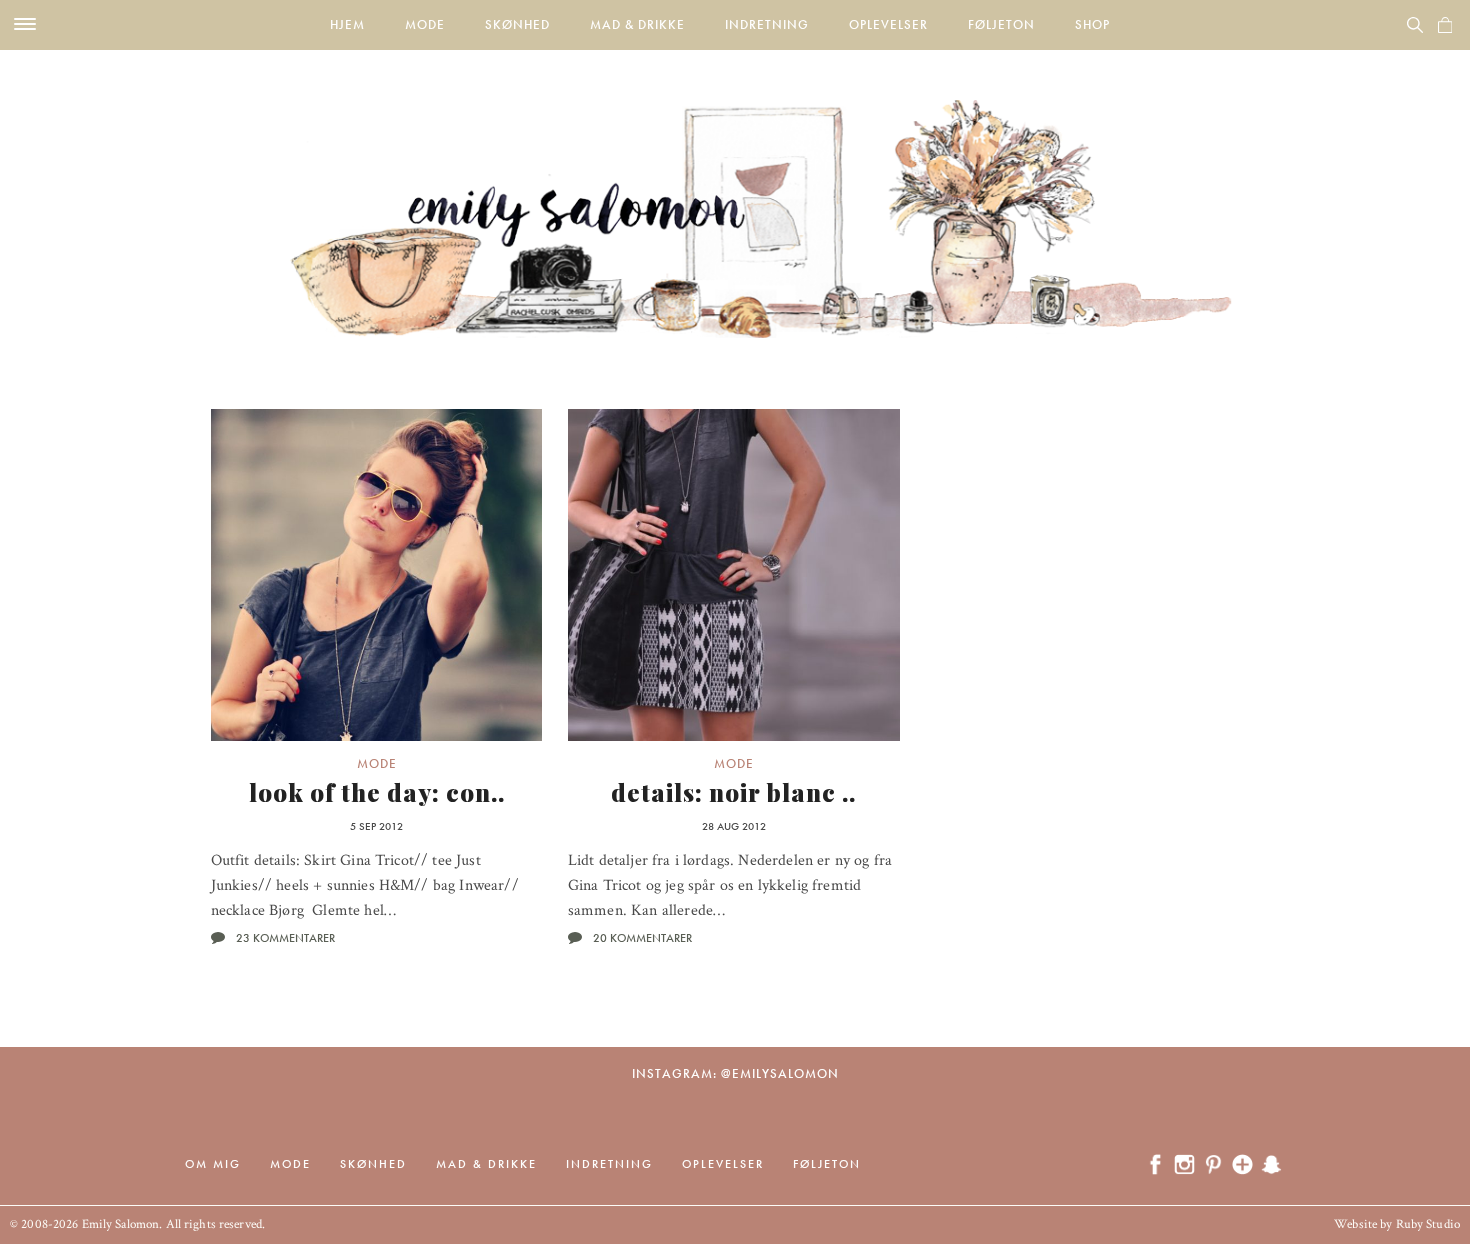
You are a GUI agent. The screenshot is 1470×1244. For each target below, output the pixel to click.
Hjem (347, 24)
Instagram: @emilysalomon (735, 1073)
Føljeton (1001, 24)
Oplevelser (888, 24)
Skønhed (517, 24)
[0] (1445, 25)
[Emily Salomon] (735, 194)
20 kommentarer (642, 938)
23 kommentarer (285, 938)
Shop (1092, 24)
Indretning (767, 24)
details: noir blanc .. (733, 792)
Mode (425, 24)
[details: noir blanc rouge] (734, 575)
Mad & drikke (637, 24)
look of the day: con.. (377, 792)
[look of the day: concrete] (377, 575)
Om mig (213, 1164)
